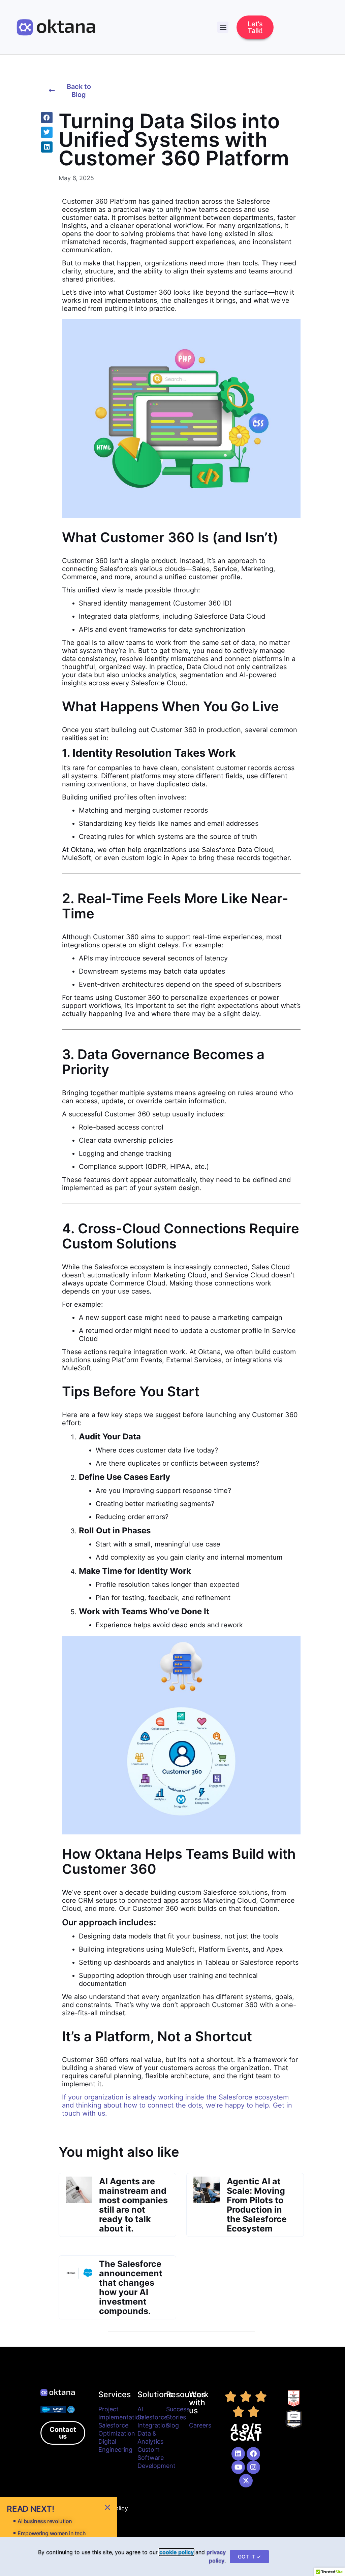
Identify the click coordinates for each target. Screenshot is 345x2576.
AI (140, 2409)
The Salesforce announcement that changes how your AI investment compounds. (131, 2287)
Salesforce (152, 2417)
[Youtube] (238, 2467)
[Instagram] (253, 2467)
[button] (223, 27)
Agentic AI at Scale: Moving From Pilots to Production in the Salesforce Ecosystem (257, 2205)
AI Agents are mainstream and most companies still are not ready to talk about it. (133, 2205)
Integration (153, 2425)
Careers (200, 2425)
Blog (172, 2425)
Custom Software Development (156, 2458)
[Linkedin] (238, 2454)
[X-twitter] (246, 2481)
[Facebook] (253, 2454)
